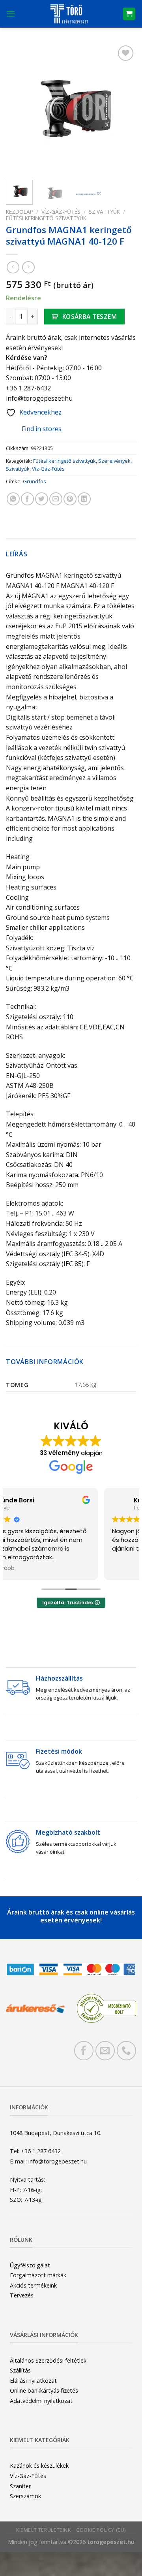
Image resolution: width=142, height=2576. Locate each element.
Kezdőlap (20, 212)
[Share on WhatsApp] (13, 499)
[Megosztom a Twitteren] (42, 499)
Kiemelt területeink (44, 2530)
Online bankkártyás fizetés (44, 2390)
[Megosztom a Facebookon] (27, 499)
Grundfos (35, 481)
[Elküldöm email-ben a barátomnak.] (56, 499)
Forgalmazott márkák (38, 2275)
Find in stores (42, 429)
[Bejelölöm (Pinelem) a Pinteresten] (70, 499)
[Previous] (19, 109)
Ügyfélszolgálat (30, 2265)
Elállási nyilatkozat (33, 2381)
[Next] (123, 109)
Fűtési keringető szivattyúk (46, 218)
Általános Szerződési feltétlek (48, 2360)
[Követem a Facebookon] (84, 2051)
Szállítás (20, 2370)
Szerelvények (114, 461)
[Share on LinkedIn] (84, 499)
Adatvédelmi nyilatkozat (41, 2401)
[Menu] (11, 14)
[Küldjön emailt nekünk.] (105, 2051)
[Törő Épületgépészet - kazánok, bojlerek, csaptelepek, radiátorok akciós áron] (69, 14)
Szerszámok (25, 2496)
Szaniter (20, 2486)
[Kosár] (129, 14)
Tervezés (22, 2295)
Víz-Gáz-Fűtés (61, 212)
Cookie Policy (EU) (101, 2530)
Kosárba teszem (90, 317)
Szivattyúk (104, 212)
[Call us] (126, 2051)
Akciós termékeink (33, 2285)
